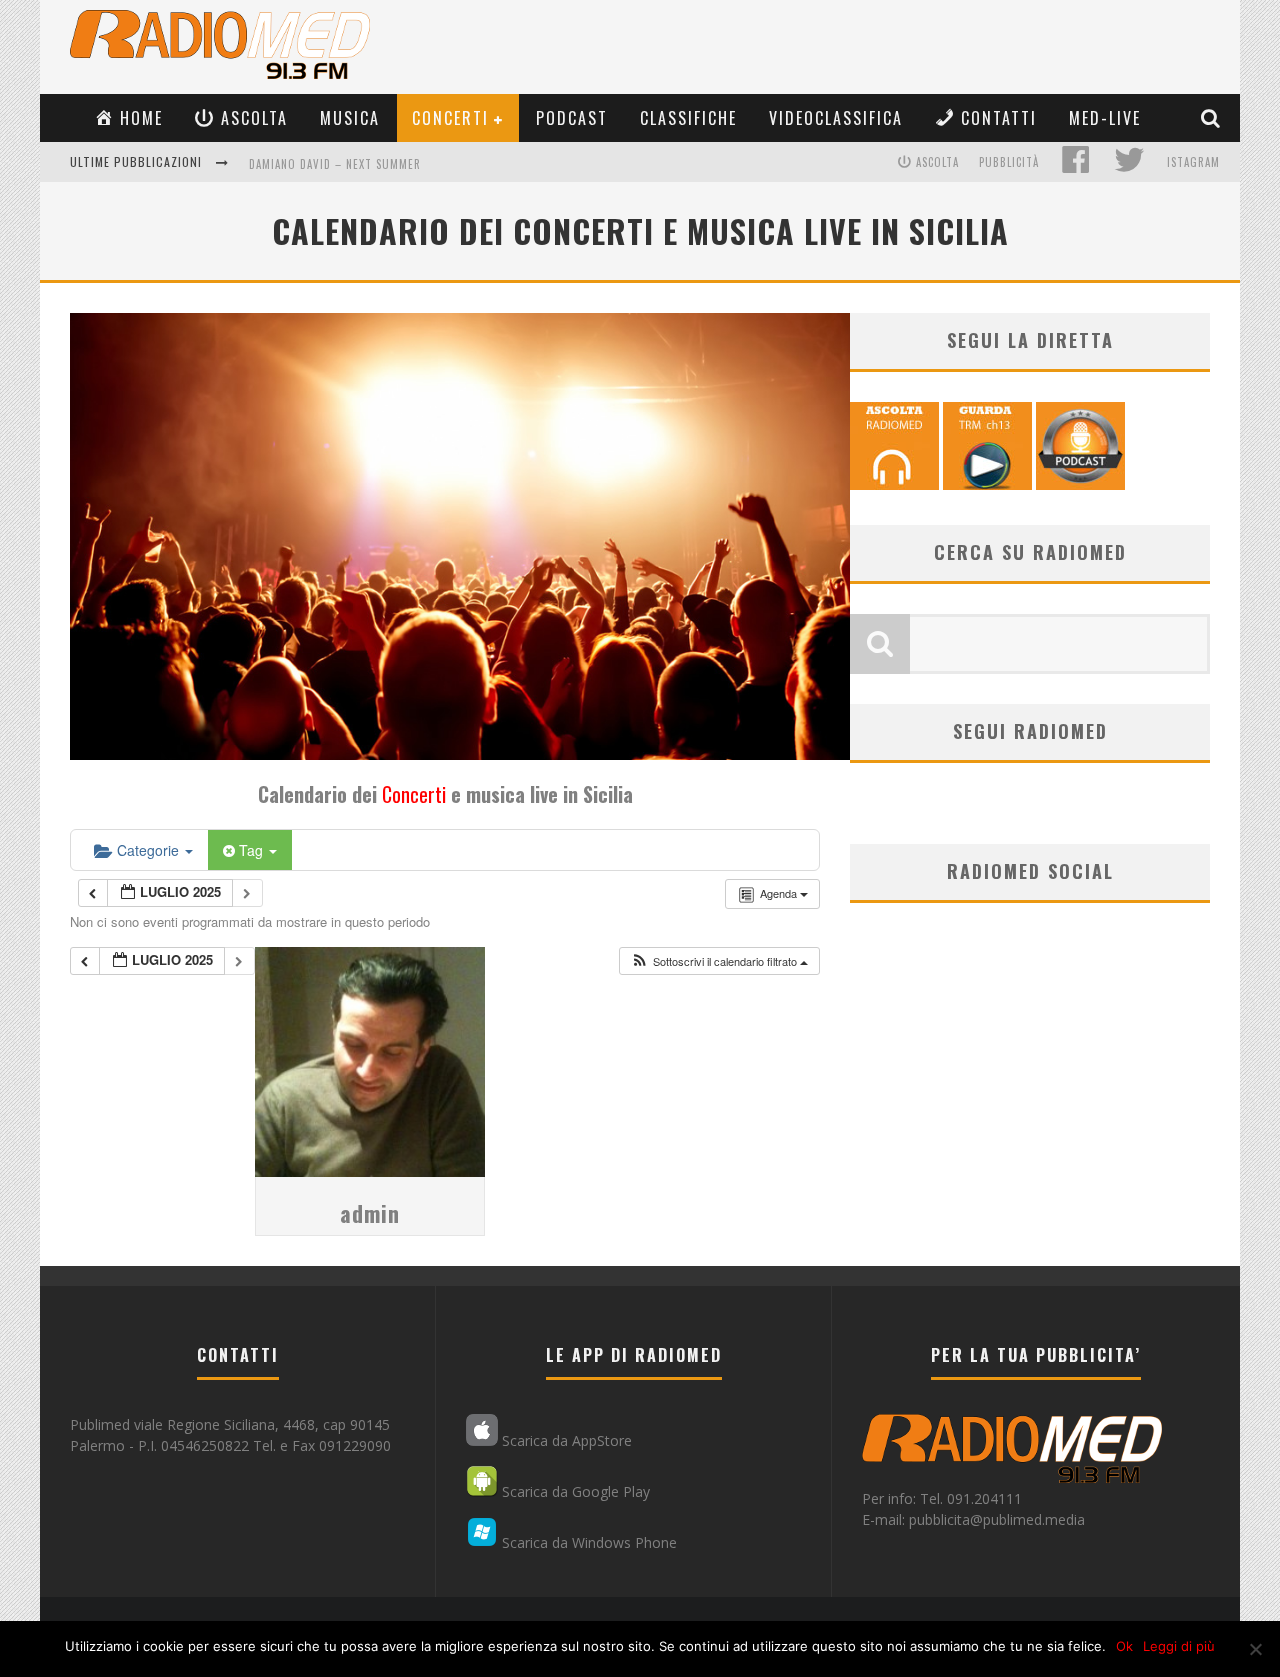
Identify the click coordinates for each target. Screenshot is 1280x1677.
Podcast (572, 118)
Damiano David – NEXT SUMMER (335, 164)
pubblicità (1009, 162)
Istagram (1193, 162)
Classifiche (688, 118)
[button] (719, 961)
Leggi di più (1179, 1646)
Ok (1124, 1646)
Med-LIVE (1105, 118)
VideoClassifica (836, 118)
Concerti (450, 118)
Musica (350, 118)
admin (370, 1213)
